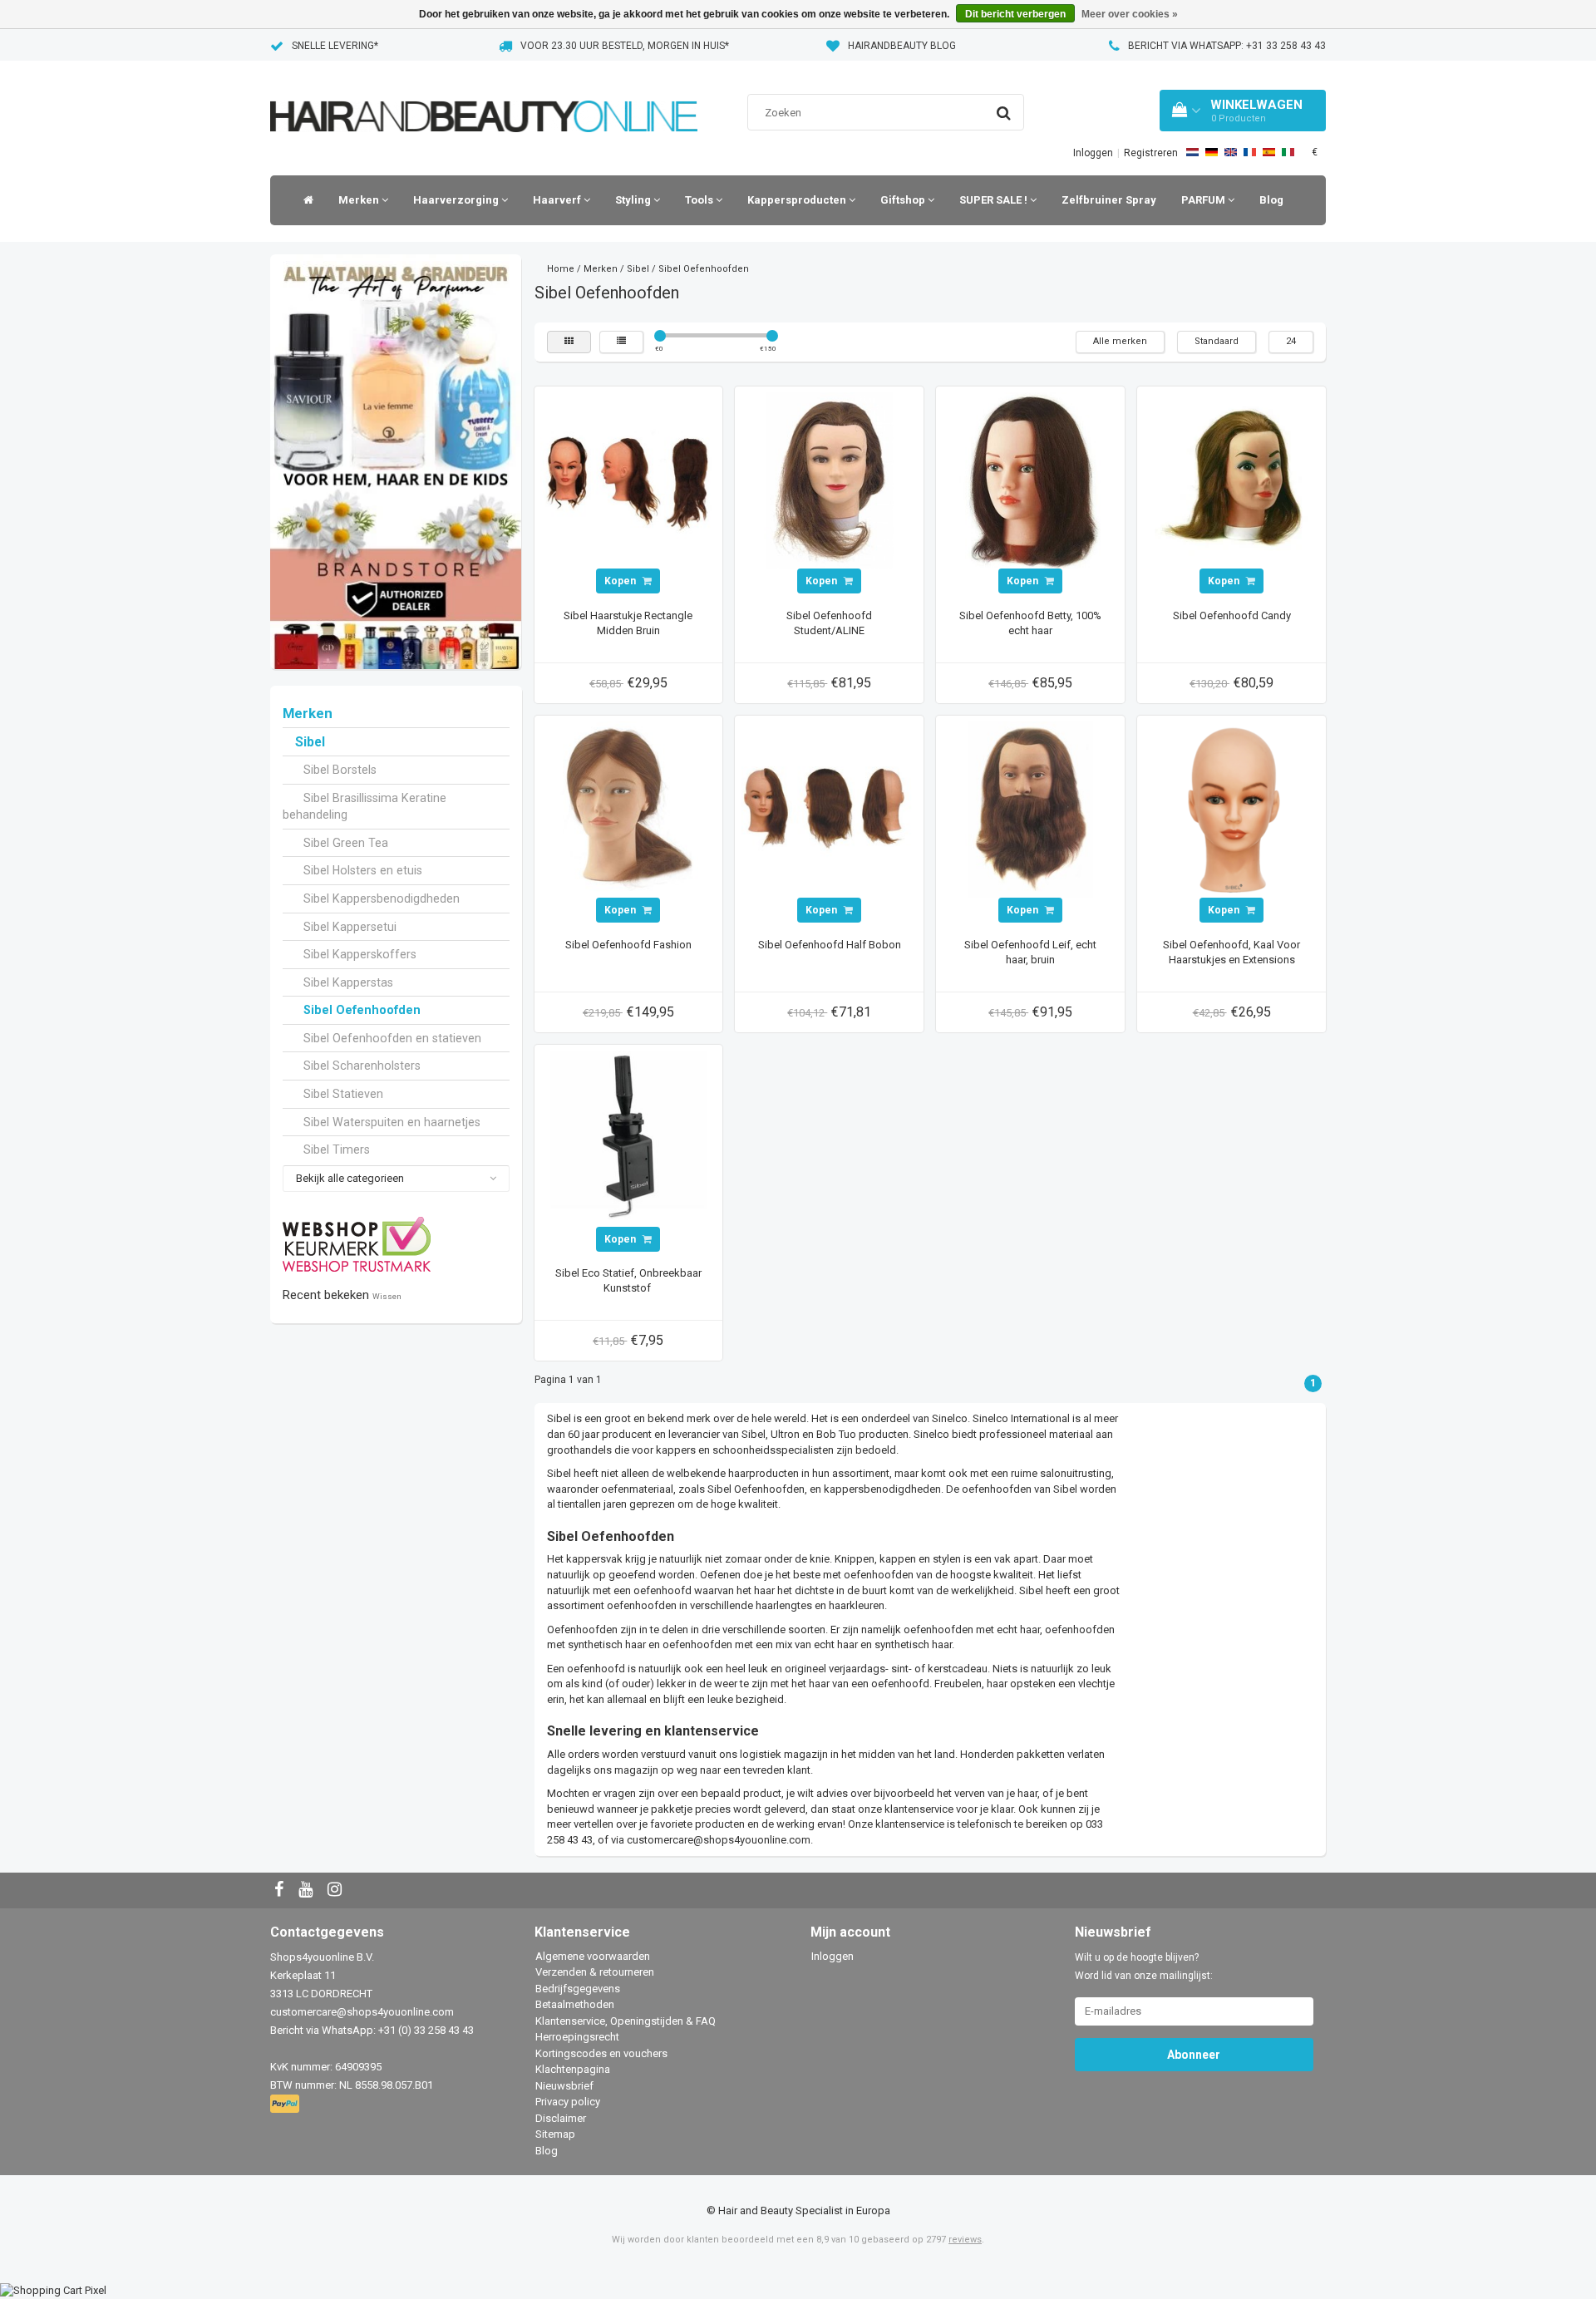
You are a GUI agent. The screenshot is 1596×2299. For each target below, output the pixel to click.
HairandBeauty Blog (902, 46)
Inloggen (1093, 153)
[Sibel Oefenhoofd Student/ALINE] (830, 480)
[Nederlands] (1192, 152)
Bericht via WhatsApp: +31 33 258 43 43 (1227, 46)
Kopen (621, 581)
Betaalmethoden (575, 2004)
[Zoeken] (1004, 113)
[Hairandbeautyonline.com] (484, 95)
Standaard (1217, 341)
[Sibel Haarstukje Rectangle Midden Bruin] (628, 480)
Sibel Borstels (340, 770)
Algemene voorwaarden (593, 1956)
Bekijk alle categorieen (350, 1178)
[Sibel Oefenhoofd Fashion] (628, 809)
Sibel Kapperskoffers (360, 954)
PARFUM (1204, 200)
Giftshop (904, 200)
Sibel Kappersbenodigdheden (382, 898)
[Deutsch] (1212, 152)
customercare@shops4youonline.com (719, 1840)
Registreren (1151, 153)
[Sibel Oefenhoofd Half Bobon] (830, 809)
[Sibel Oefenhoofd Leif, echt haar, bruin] (1031, 809)
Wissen (387, 1296)
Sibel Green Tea (346, 843)
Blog (1271, 200)
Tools (700, 200)
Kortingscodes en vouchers (601, 2053)
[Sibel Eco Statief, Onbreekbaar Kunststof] (628, 1137)
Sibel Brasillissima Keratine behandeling (365, 807)
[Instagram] (337, 1890)
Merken (360, 200)
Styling (634, 200)
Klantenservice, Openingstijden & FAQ (626, 2021)
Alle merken (1120, 341)
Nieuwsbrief (564, 2086)
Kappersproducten (798, 200)
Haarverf (558, 200)
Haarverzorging (457, 200)
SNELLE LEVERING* (335, 46)
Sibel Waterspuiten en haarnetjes (392, 1122)
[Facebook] (281, 1890)
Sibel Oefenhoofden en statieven (392, 1038)
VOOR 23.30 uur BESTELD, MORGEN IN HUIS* (625, 46)
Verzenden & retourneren (595, 1972)
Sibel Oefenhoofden (362, 1010)
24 (1291, 341)
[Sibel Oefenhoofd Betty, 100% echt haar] (1031, 480)
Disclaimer (561, 2118)
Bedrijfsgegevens (578, 1989)
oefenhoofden (642, 1605)
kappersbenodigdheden (882, 1489)
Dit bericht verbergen (1015, 14)
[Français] (1250, 152)
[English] (1231, 152)
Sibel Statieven (343, 1094)
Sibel (310, 742)
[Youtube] (308, 1890)
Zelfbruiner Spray (1109, 200)
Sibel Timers (337, 1149)
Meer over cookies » (1130, 14)
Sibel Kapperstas (348, 982)
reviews (965, 2240)
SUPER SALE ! (995, 200)
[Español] (1269, 152)
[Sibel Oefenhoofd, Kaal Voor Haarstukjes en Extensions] (1232, 809)
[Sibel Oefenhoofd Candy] (1232, 480)
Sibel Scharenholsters (362, 1066)
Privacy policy (568, 2102)
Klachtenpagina (573, 2069)
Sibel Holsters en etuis (363, 870)
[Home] (304, 200)
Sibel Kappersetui (350, 927)
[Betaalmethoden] (286, 2104)
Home (561, 269)
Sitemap (555, 2134)
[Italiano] (1288, 152)
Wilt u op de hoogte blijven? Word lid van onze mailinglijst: (1144, 1967)
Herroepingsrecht (577, 2037)
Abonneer (1194, 2055)
